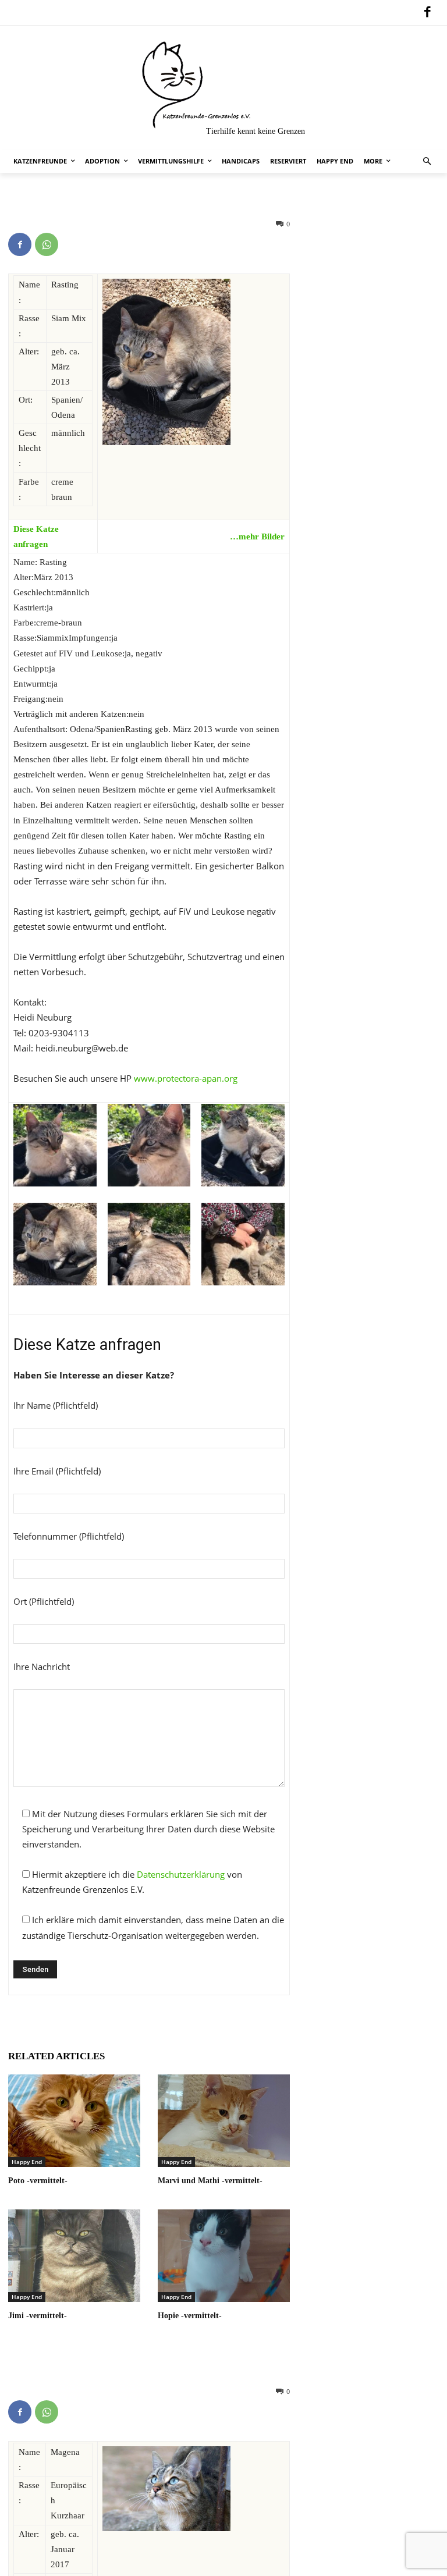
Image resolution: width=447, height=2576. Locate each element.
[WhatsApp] (47, 244)
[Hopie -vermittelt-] (224, 2256)
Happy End (27, 2162)
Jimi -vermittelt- (38, 2316)
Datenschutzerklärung (181, 1874)
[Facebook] (427, 13)
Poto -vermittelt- (38, 2181)
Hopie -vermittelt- (190, 2316)
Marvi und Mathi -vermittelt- (210, 2181)
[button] (428, 161)
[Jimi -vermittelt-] (74, 2256)
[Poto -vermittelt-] (74, 2121)
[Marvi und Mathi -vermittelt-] (224, 2121)
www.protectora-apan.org (186, 1078)
